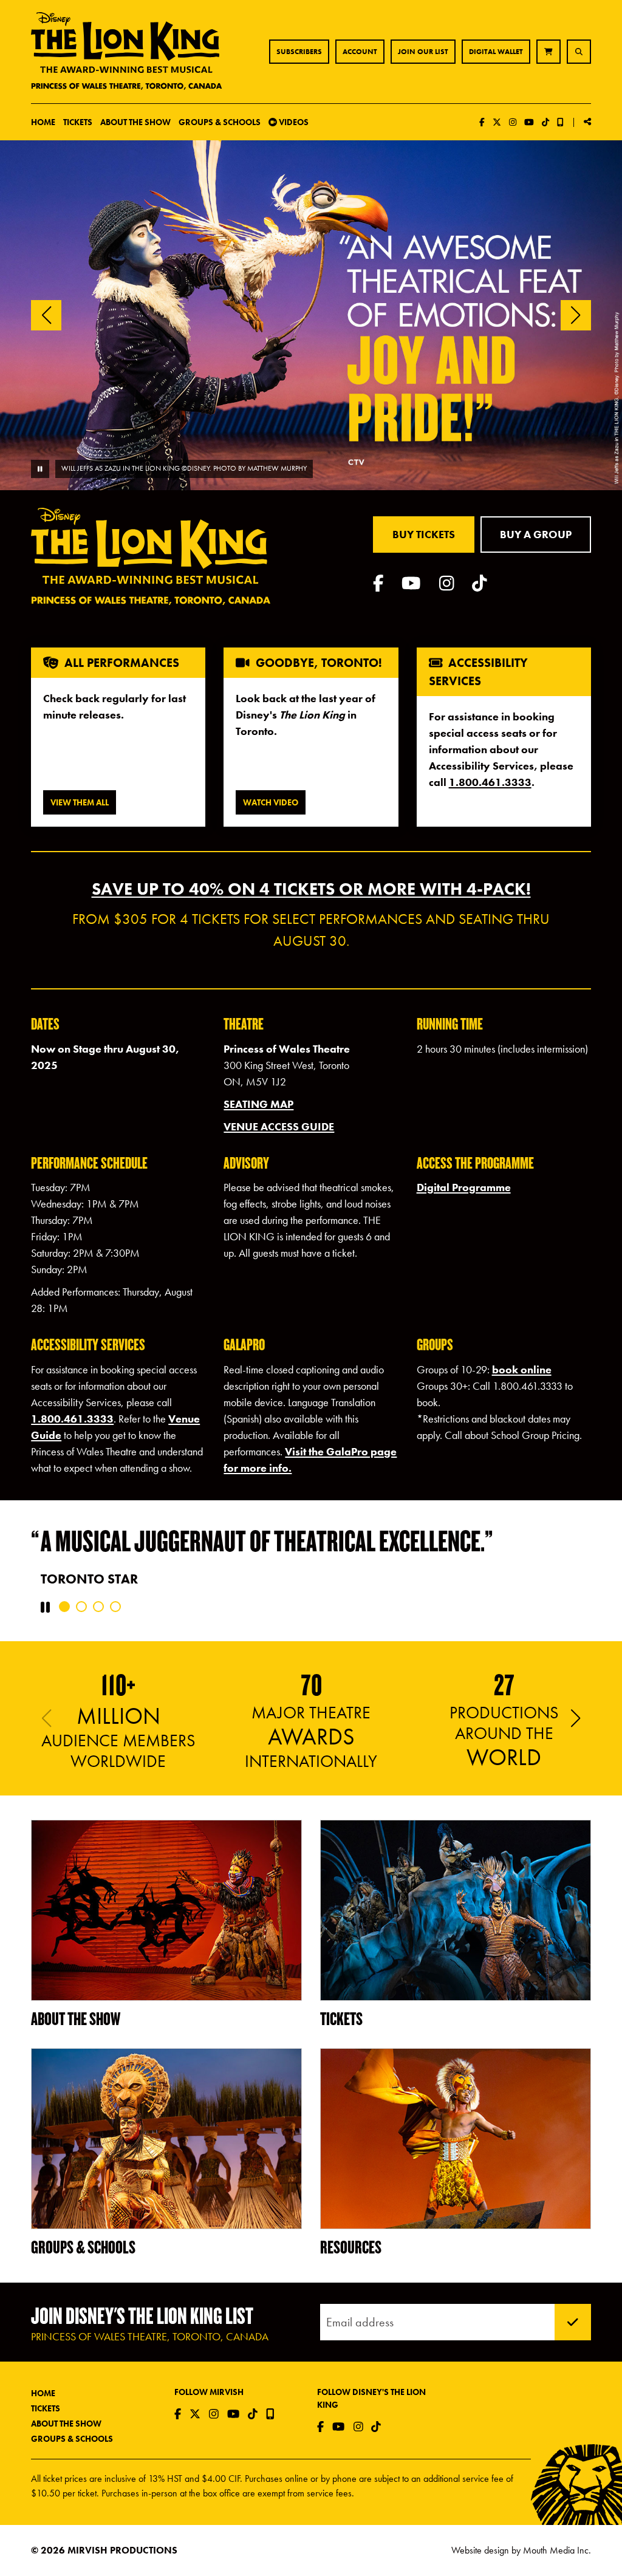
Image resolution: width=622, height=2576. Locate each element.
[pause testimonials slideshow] (45, 1607)
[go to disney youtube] (411, 583)
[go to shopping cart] (549, 52)
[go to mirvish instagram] (513, 122)
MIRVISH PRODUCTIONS (122, 2550)
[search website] (579, 52)
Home (43, 122)
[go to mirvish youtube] (529, 122)
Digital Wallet (496, 52)
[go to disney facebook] (378, 583)
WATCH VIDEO (271, 802)
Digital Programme (464, 1187)
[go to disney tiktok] (480, 583)
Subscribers (299, 52)
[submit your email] (573, 2322)
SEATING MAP (258, 1104)
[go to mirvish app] (560, 122)
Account (360, 52)
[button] (576, 315)
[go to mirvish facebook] (482, 122)
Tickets (46, 2408)
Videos (293, 122)
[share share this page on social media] (587, 121)
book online (522, 1369)
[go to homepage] (127, 52)
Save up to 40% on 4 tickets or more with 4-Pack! (311, 889)
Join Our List (423, 52)
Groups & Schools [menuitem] (220, 122)
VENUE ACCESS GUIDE (279, 1126)
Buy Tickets (424, 534)
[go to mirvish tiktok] (545, 122)
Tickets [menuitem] (78, 122)
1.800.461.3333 (490, 782)
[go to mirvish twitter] (497, 122)
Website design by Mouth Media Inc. (521, 2550)
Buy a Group (536, 534)
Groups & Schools (72, 2439)
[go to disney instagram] (447, 583)
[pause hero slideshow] (40, 469)
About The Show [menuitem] (135, 122)
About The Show (66, 2424)
